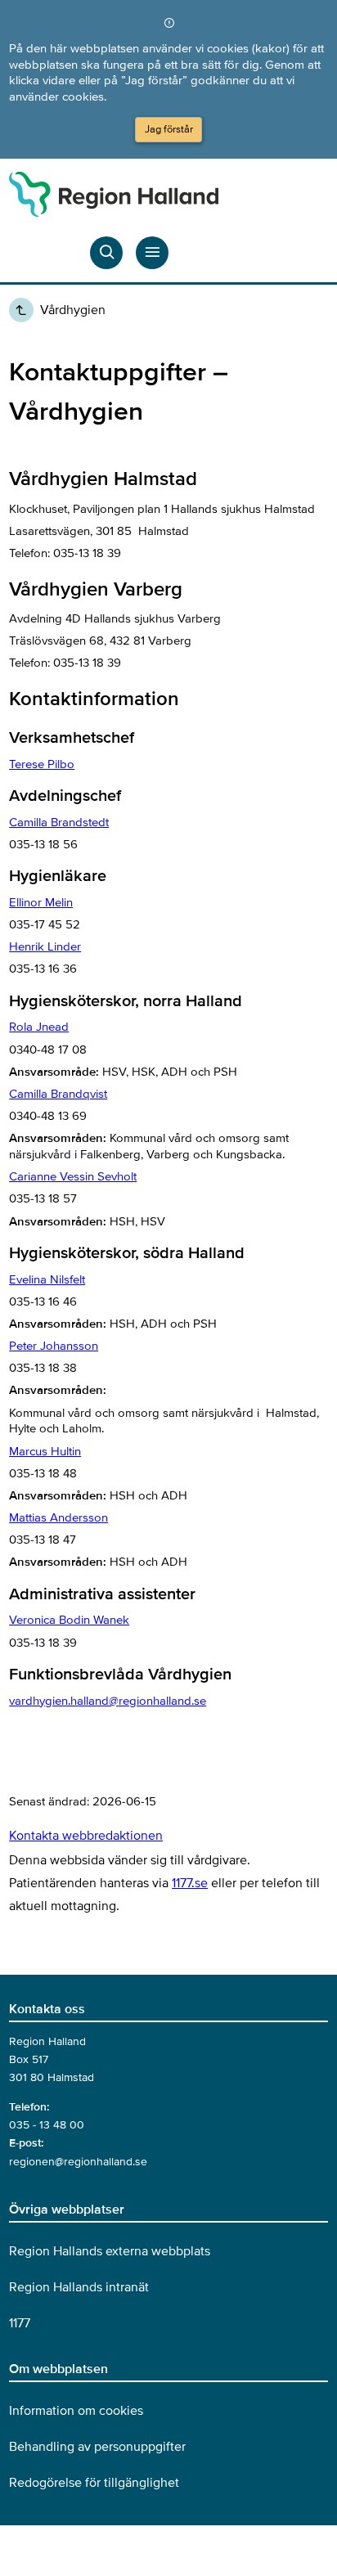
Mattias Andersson (58, 1517)
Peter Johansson (54, 1346)
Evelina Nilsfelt (47, 1279)
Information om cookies (76, 2411)
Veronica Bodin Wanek (69, 1620)
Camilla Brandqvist (58, 1094)
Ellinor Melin (41, 902)
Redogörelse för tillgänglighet (94, 2483)
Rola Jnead (39, 1027)
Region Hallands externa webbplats (110, 2251)
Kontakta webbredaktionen (86, 1836)
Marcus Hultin (45, 1451)
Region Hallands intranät (79, 2287)
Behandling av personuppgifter (97, 2447)
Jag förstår (169, 129)
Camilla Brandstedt (59, 822)
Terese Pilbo (42, 764)
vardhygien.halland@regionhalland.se (108, 1701)
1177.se (190, 1883)
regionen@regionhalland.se (78, 2162)
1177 (20, 2323)
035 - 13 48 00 (47, 2125)
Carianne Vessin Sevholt (73, 1176)
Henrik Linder (45, 946)
